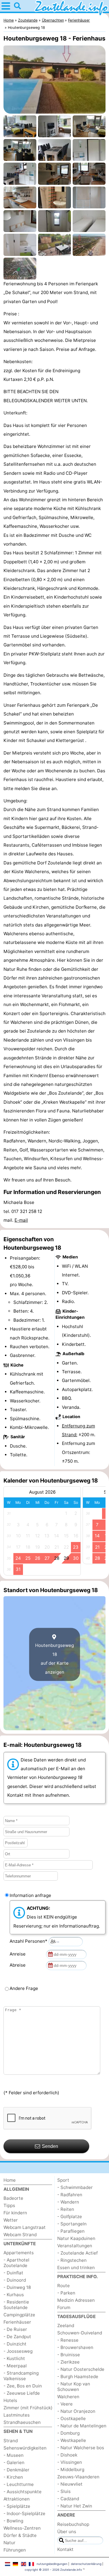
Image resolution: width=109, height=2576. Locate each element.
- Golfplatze (70, 2217)
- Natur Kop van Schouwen (74, 2387)
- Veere (65, 2404)
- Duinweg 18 (17, 2287)
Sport (63, 2180)
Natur (9, 2543)
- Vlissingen (70, 2462)
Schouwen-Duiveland (80, 2333)
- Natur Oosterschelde (81, 2369)
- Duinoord (15, 2280)
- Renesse (68, 2340)
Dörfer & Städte (20, 2535)
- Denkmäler (16, 2470)
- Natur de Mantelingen (82, 2426)
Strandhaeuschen (22, 2422)
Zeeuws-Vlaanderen (78, 2477)
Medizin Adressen (76, 2300)
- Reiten (66, 2209)
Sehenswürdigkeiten (25, 2448)
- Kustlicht (14, 2358)
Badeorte (13, 2198)
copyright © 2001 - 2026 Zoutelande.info (53, 2570)
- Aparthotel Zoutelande (16, 2263)
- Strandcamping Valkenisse (21, 2376)
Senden (50, 2146)
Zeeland (66, 2326)
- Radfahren (70, 2195)
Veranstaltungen (75, 2246)
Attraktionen (17, 2499)
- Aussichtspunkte (23, 2492)
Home (10, 2180)
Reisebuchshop (73, 2524)
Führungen (15, 2550)
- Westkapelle (72, 2440)
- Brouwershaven (75, 2347)
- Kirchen (13, 2477)
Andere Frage (24, 1988)
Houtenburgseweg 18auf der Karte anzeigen (54, 1659)
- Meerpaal (15, 2366)
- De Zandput (17, 2337)
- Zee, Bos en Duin (23, 2386)
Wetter (11, 2220)
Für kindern (15, 2213)
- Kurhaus (14, 2295)
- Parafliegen (71, 2231)
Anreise (19, 1954)
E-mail (21, 1220)
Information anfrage (30, 1895)
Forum (64, 2307)
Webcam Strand (20, 2235)
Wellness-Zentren (22, 2528)
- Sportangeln (72, 2224)
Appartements (19, 2253)
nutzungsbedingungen (52, 2564)
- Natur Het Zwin (75, 2506)
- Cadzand (68, 2499)
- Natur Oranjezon (76, 2411)
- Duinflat (13, 2273)
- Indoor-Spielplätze (24, 2513)
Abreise (19, 1965)
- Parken (66, 2293)
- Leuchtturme (19, 2484)
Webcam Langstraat (25, 2227)
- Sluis (64, 2491)
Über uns (67, 2532)
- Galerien (14, 2462)
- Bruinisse (69, 2355)
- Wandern (68, 2202)
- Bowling (13, 2521)
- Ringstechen (72, 2260)
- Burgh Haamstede (78, 2377)
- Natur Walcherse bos (81, 2448)
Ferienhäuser (17, 2322)
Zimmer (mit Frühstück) (28, 2408)
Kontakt (65, 2549)
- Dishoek (67, 2455)
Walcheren (68, 2397)
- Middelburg (71, 2469)
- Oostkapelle (72, 2418)
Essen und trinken (76, 2268)
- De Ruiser (15, 2329)
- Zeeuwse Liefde (22, 2393)
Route (64, 2286)
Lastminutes (17, 2415)
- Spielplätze (17, 2506)
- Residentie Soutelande (16, 2305)
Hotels (10, 2400)
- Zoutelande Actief (77, 2253)
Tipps (9, 2205)
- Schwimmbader (75, 2187)
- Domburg (68, 2433)
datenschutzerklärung (86, 2564)
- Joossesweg (18, 2351)
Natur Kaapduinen (76, 2238)
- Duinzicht (15, 2344)
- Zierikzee (68, 2362)
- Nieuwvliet (70, 2484)
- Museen (14, 2455)
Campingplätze (19, 2315)
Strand (11, 2441)
